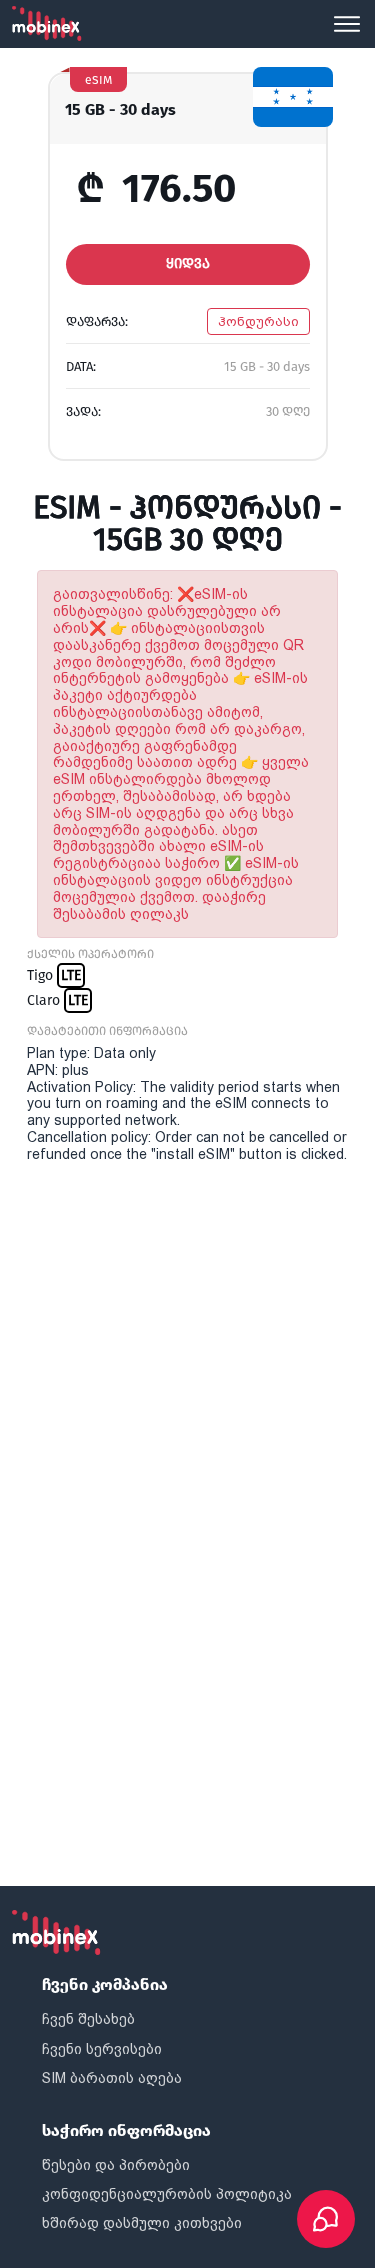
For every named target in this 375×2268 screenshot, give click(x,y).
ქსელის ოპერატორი (90, 954)
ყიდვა (188, 263)
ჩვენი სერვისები (102, 2049)
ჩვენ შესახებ (88, 2019)
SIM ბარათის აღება (112, 2078)
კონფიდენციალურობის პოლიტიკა (167, 2194)
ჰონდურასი (258, 321)
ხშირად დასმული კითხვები (142, 2223)
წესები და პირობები (116, 2165)
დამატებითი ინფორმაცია (107, 1031)
